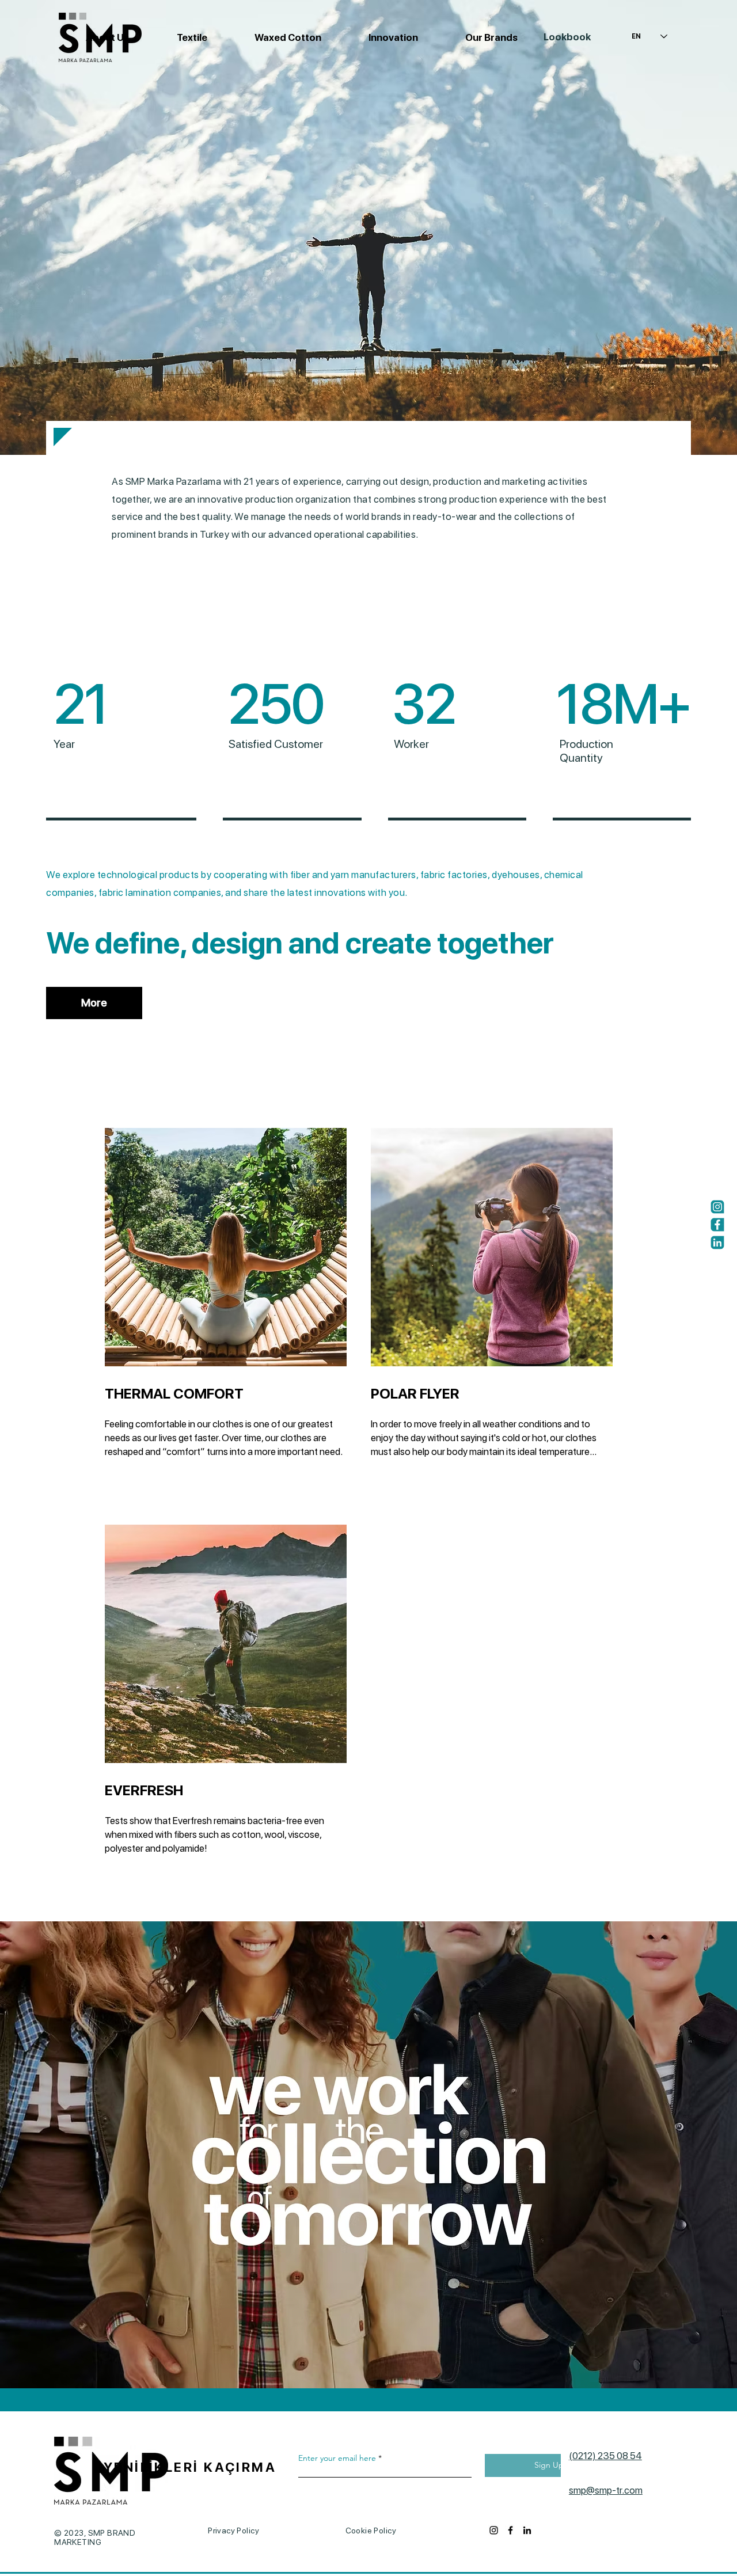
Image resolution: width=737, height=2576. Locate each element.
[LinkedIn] (527, 2530)
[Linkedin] (717, 1243)
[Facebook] (717, 1225)
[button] (273, 37)
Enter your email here (337, 2458)
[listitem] (235, 1326)
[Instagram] (717, 1207)
